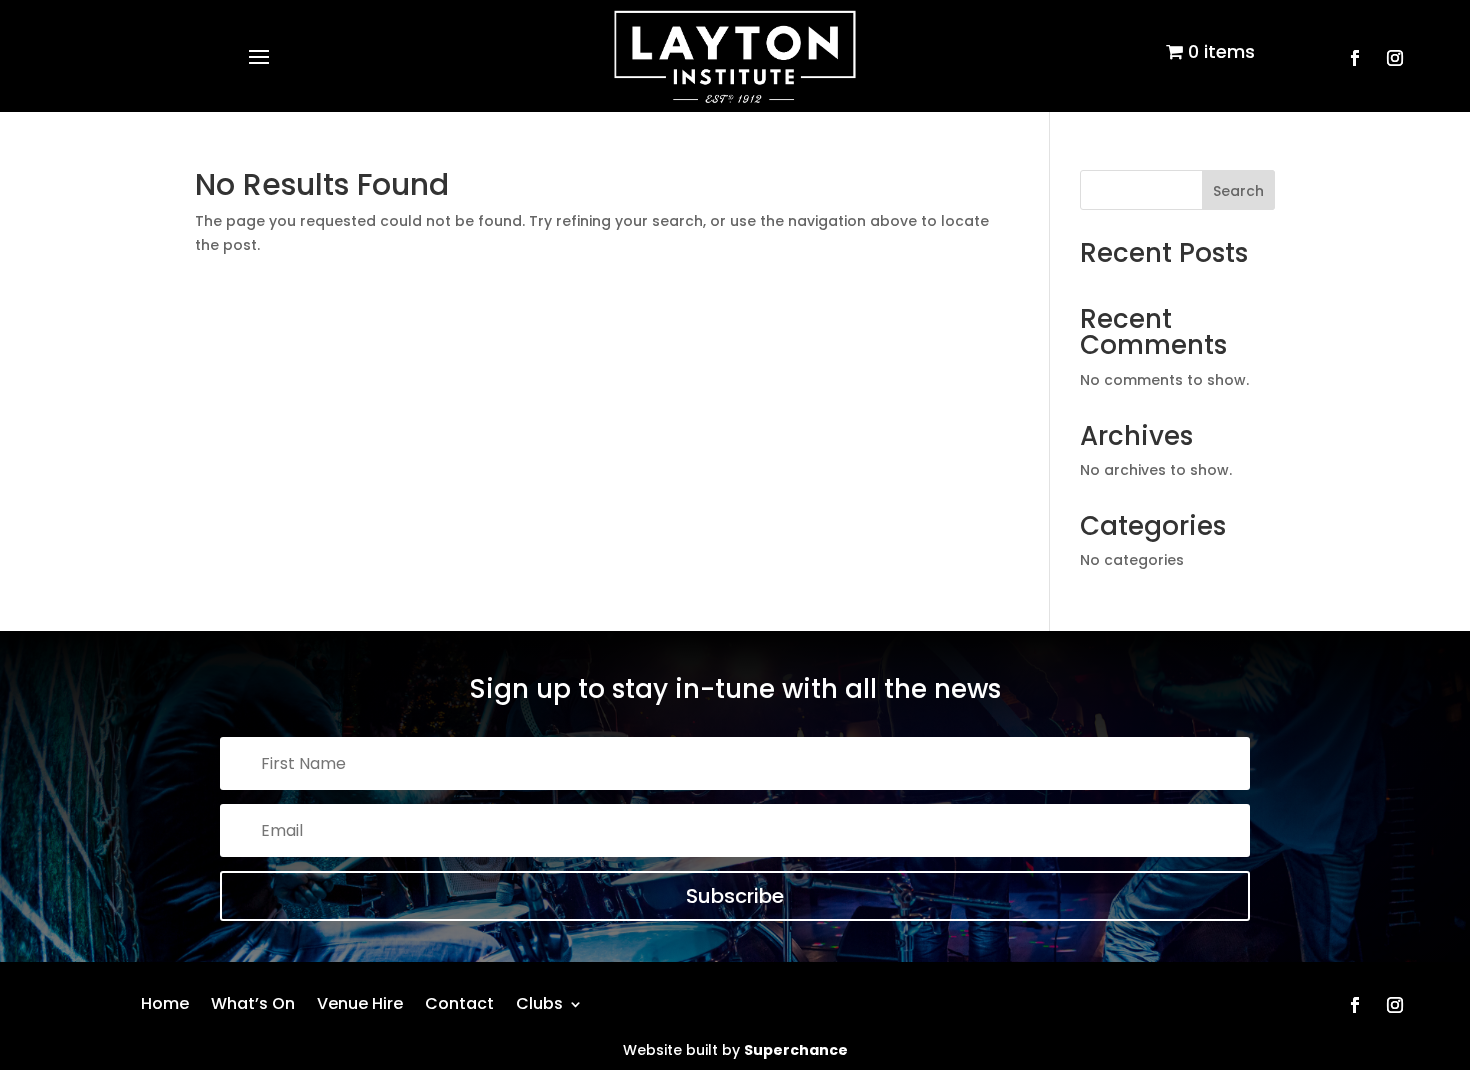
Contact (459, 1001)
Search (1238, 191)
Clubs (539, 1001)
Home (165, 1001)
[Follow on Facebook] (1355, 58)
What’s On (253, 1001)
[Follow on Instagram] (1395, 58)
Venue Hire (360, 1001)
